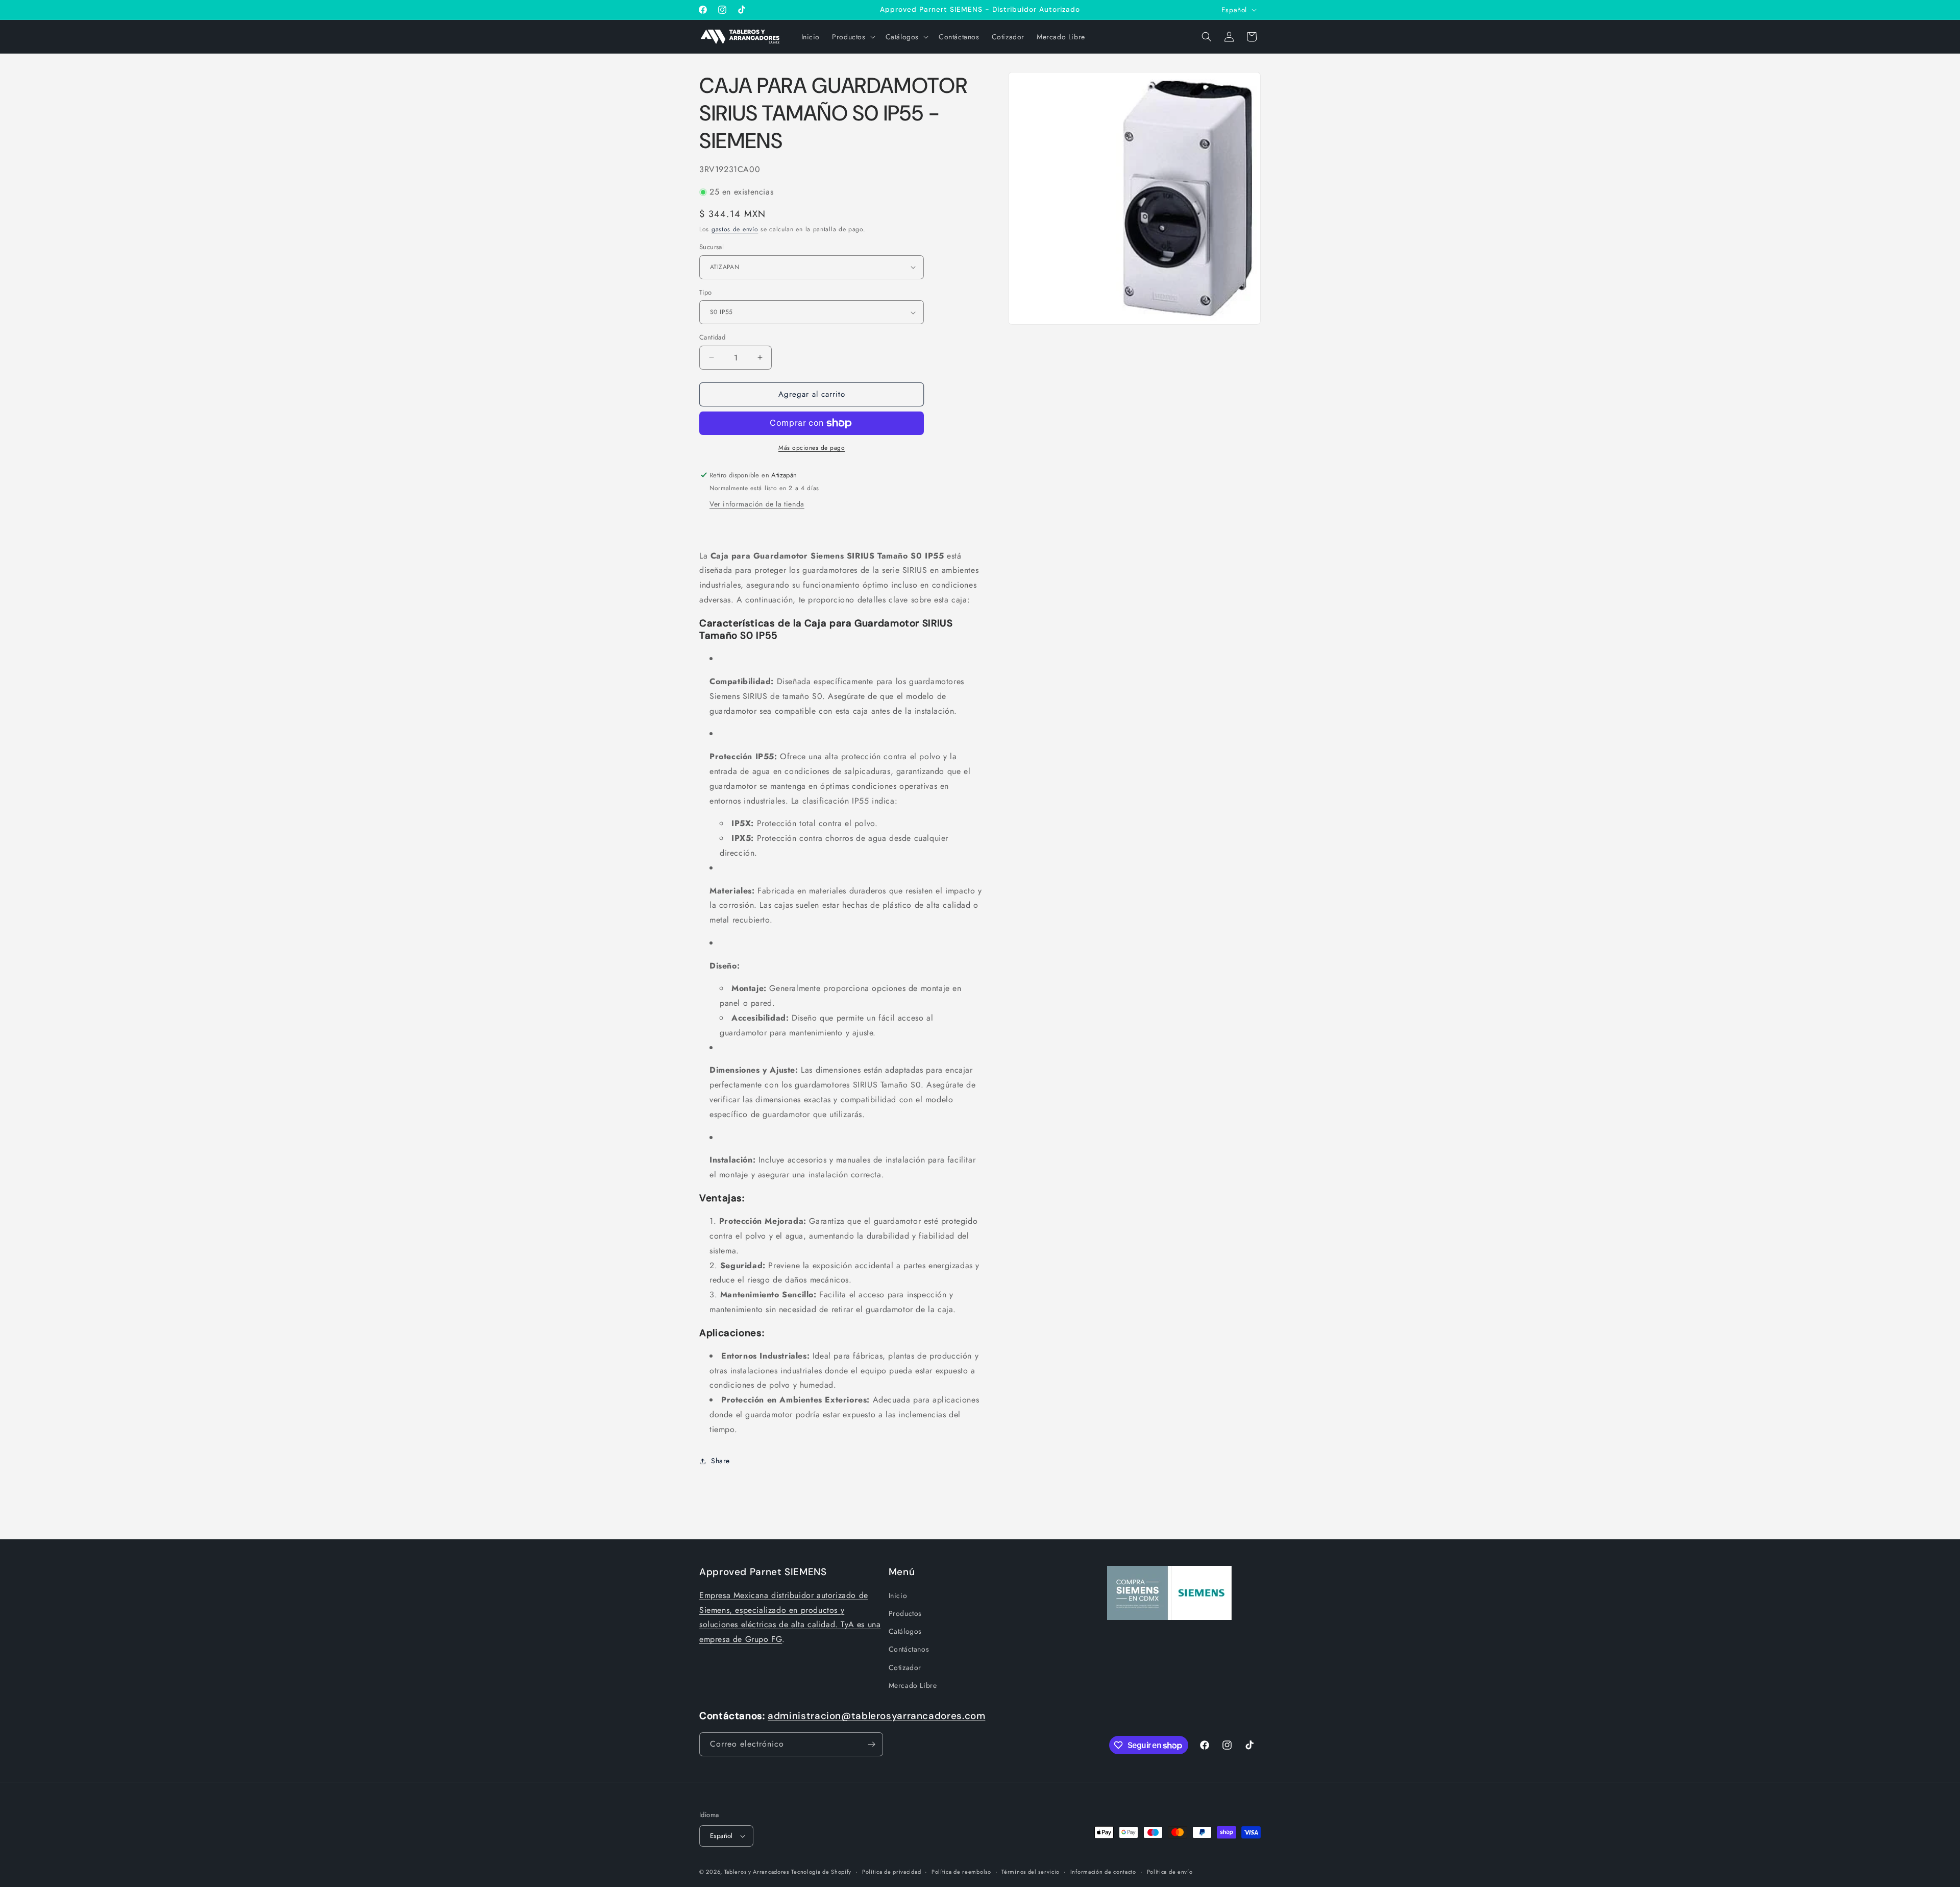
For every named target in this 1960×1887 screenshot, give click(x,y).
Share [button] (720, 1461)
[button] (852, 37)
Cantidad (712, 337)
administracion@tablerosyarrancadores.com (876, 1716)
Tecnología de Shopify (821, 1872)
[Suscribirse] (871, 1744)
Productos (905, 1613)
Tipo (706, 292)
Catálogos (905, 1631)
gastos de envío (735, 229)
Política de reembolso (961, 1872)
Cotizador (905, 1667)
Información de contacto (1103, 1872)
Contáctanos (909, 1649)
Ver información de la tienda (757, 504)
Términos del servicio (1031, 1872)
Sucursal (712, 247)
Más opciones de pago (812, 448)
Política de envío (1170, 1872)
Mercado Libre (913, 1685)
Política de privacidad (891, 1872)
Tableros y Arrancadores (757, 1872)
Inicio (898, 1595)
